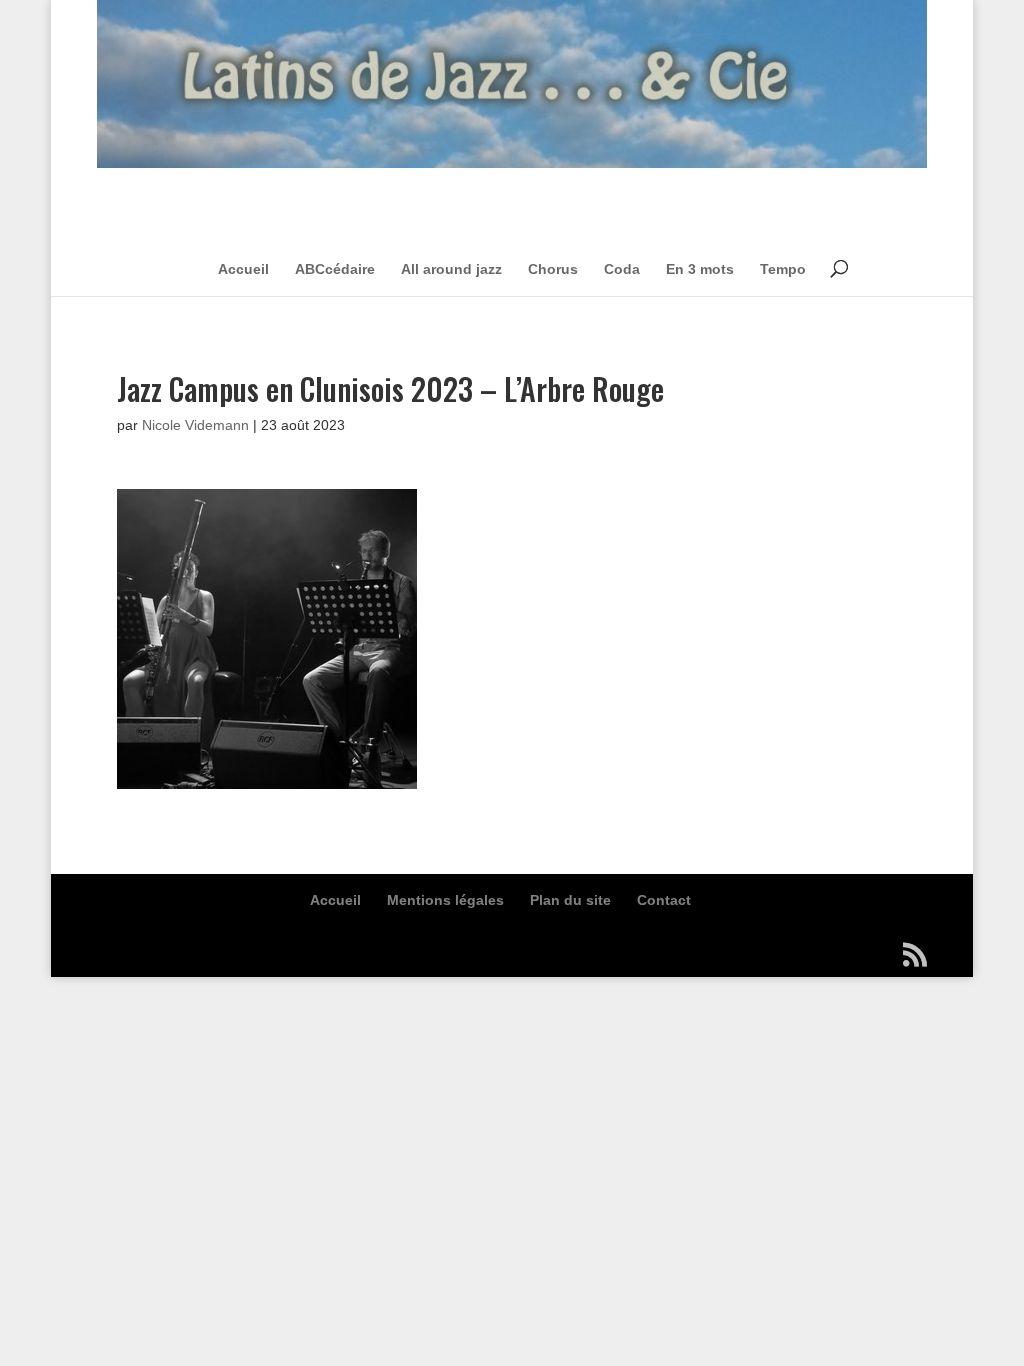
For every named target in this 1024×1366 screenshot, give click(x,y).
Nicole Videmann (195, 425)
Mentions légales (445, 900)
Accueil (243, 269)
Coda (622, 269)
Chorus (553, 269)
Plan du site (570, 900)
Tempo (783, 269)
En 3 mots (700, 269)
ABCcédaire (335, 269)
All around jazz (451, 269)
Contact (664, 900)
